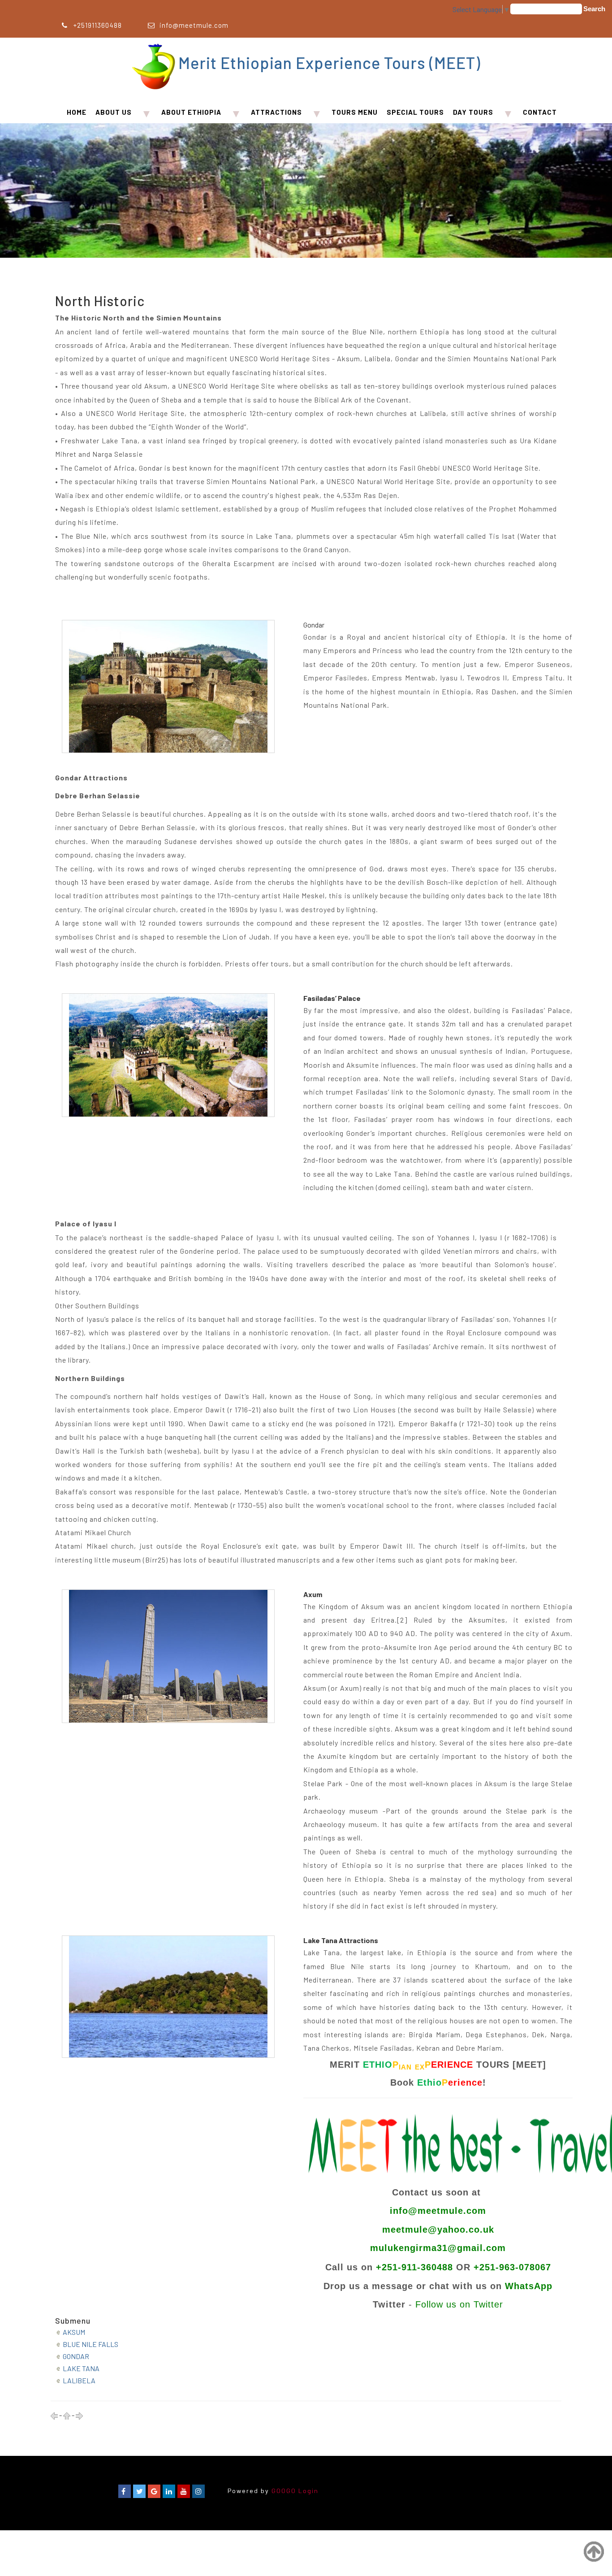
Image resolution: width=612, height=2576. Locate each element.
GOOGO (284, 2491)
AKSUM (74, 2332)
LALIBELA (79, 2380)
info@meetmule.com (194, 25)
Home (77, 112)
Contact (540, 112)
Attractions (276, 112)
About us (114, 112)
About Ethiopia (191, 112)
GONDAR (76, 2356)
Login (308, 2491)
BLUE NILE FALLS (91, 2344)
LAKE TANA (81, 2368)
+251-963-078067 (512, 2267)
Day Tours (473, 112)
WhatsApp (529, 2286)
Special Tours (415, 112)
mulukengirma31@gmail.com (438, 2248)
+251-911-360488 (414, 2267)
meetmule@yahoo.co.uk (438, 2230)
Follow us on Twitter (459, 2304)
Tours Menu (355, 112)
